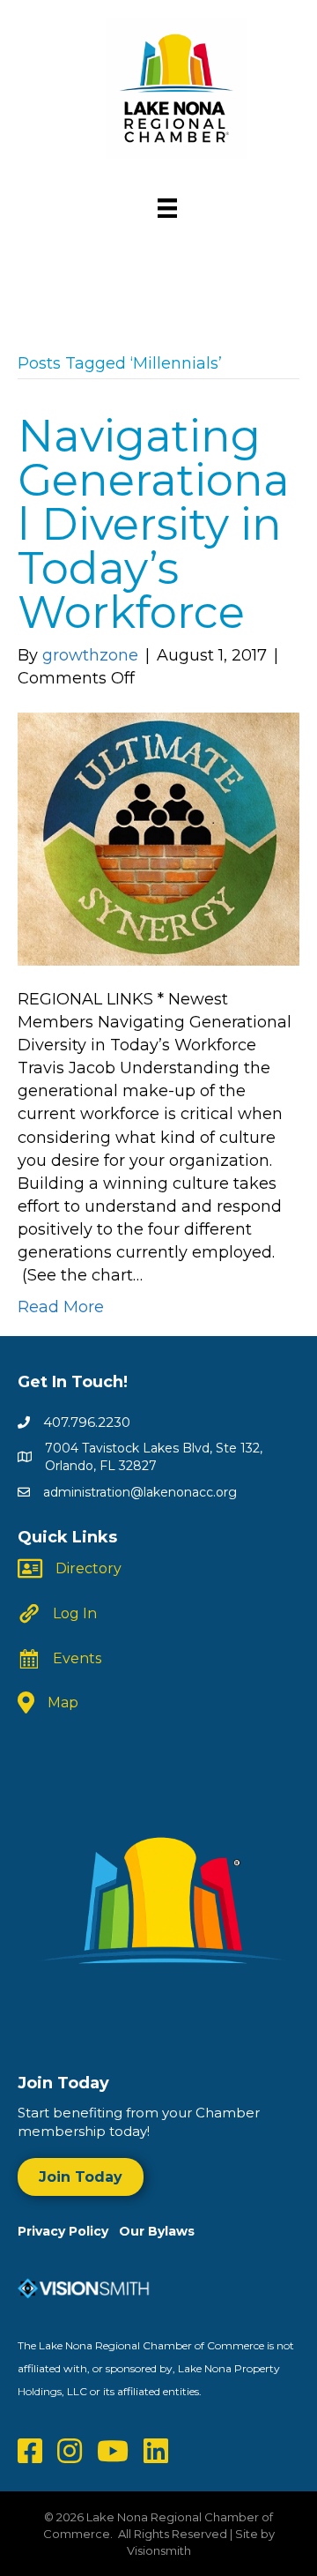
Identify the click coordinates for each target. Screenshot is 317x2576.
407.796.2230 (87, 1422)
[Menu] (167, 208)
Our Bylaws (157, 2231)
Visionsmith (159, 2550)
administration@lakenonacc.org (140, 1492)
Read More (61, 1307)
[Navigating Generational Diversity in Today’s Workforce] (158, 838)
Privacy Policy (68, 2231)
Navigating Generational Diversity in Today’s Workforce (154, 524)
